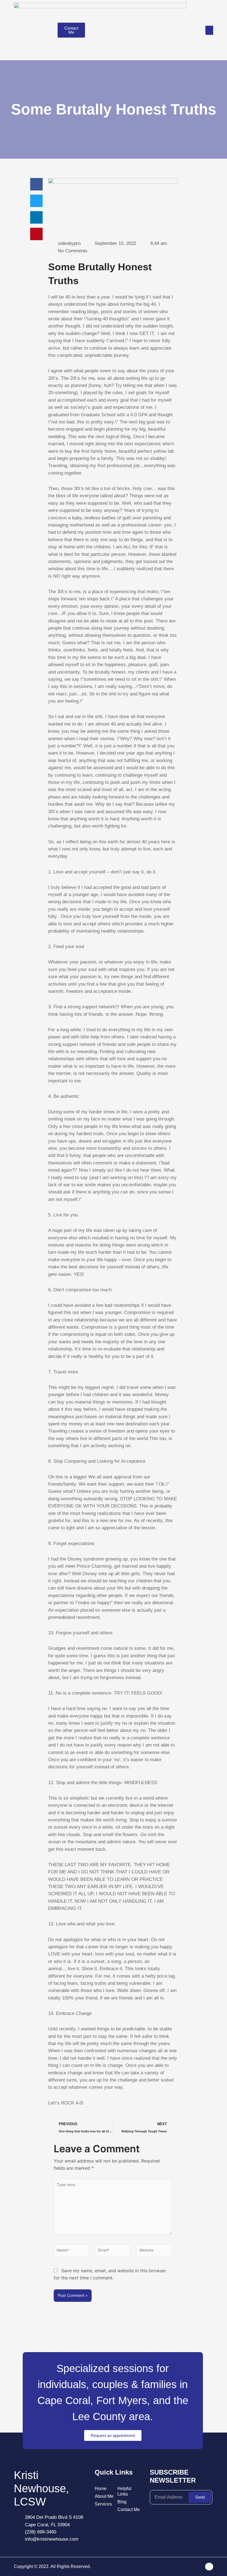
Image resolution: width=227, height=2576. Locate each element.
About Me (104, 2496)
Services (103, 2504)
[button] (209, 30)
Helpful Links (124, 2491)
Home (101, 2489)
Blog (122, 2502)
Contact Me (129, 2510)
